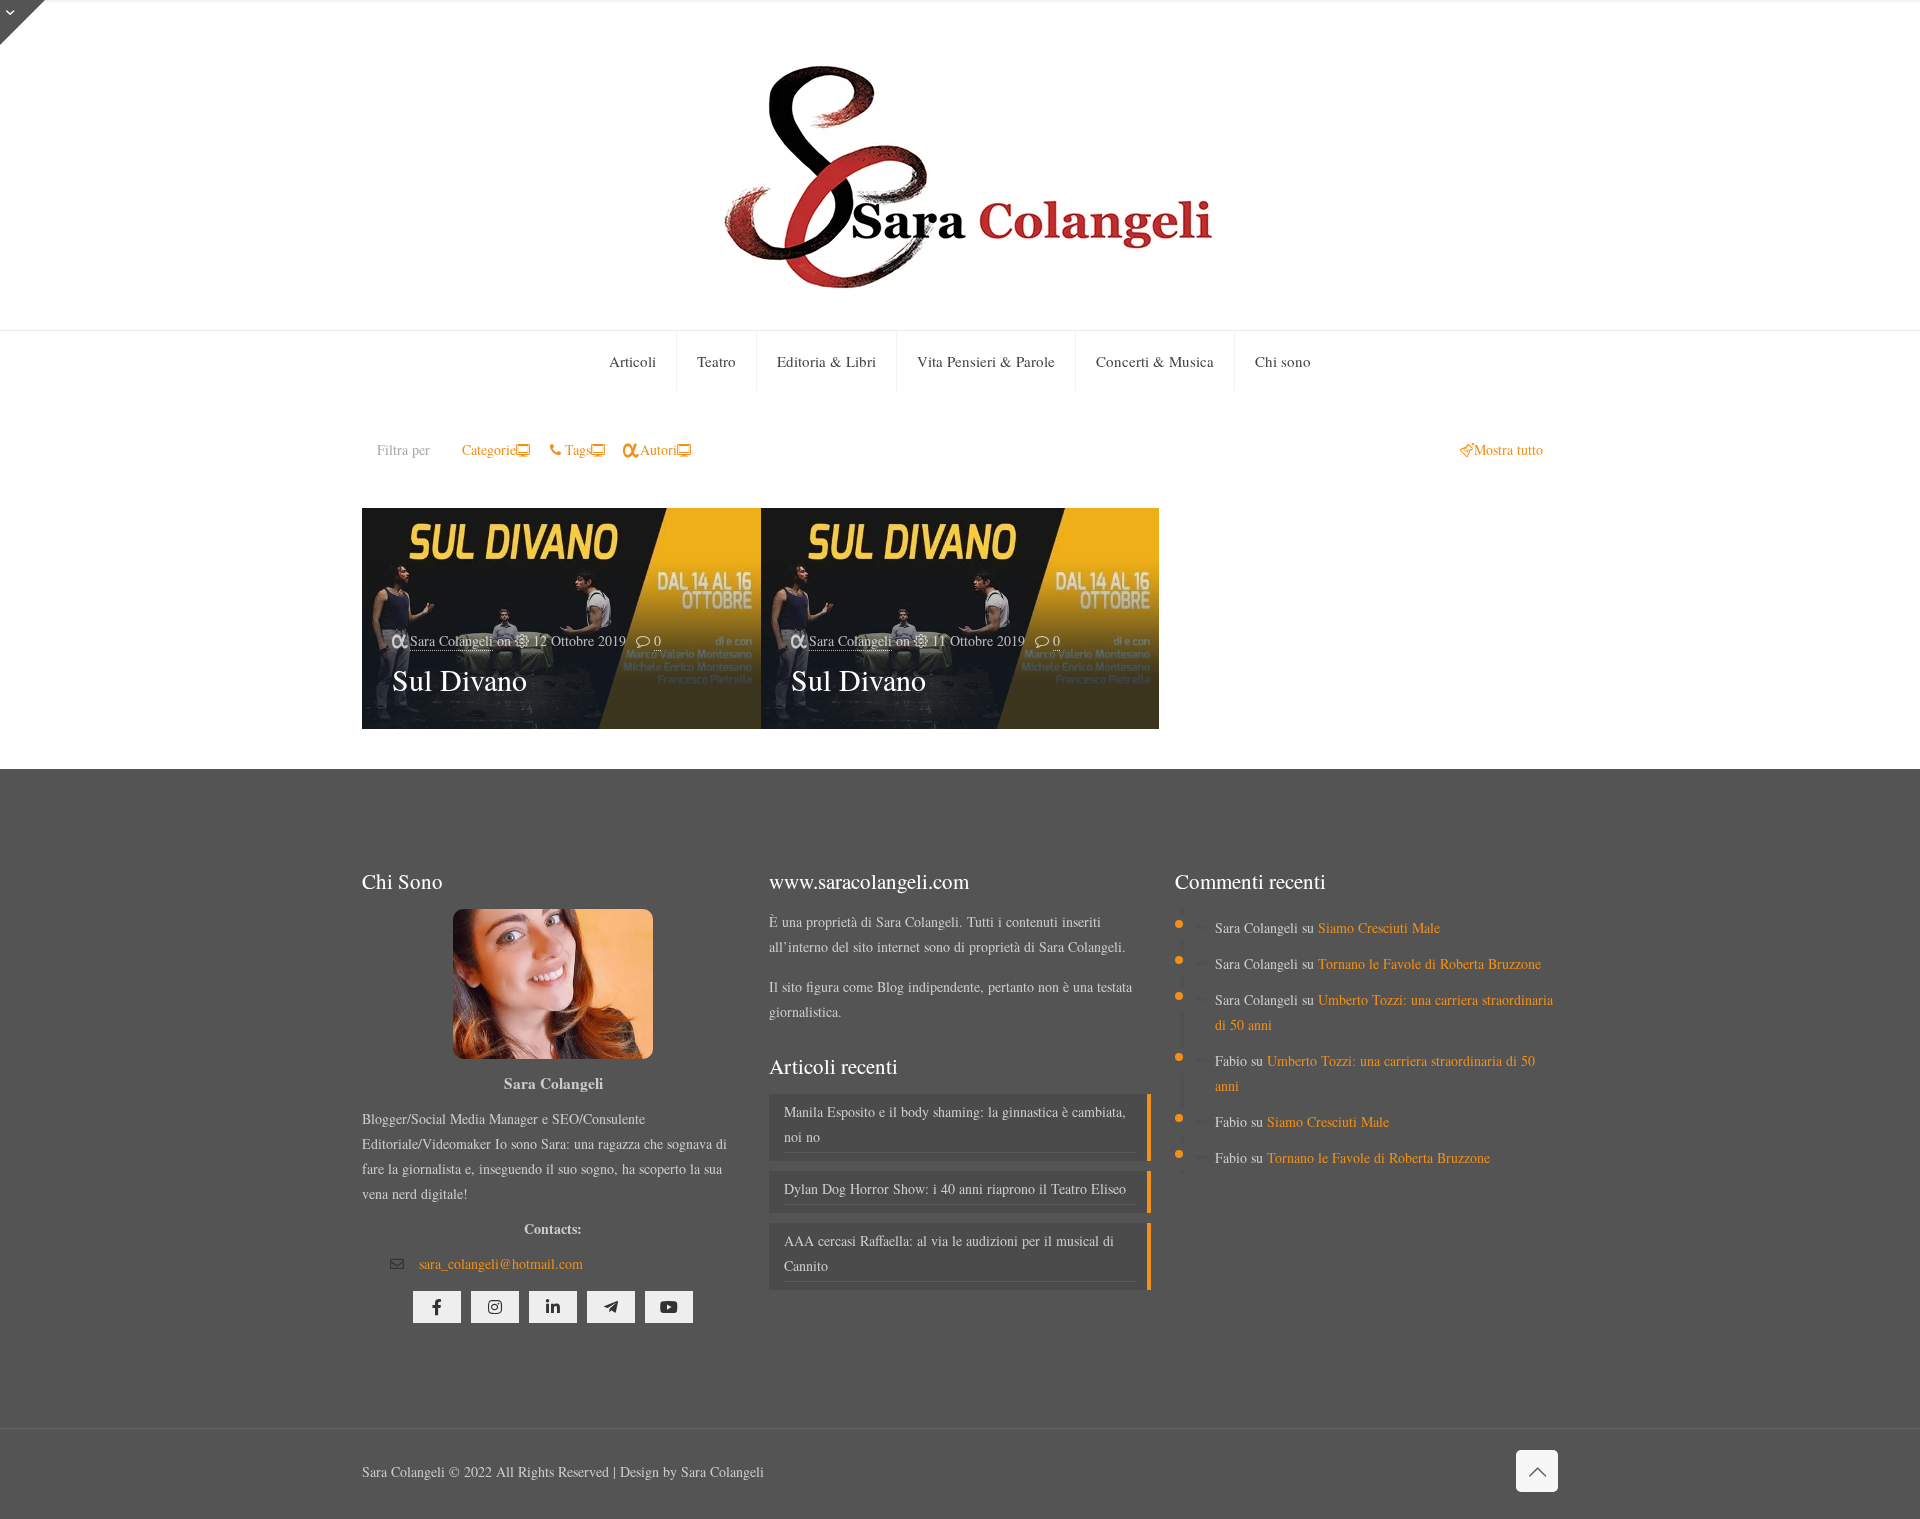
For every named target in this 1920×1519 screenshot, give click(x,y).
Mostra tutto (1508, 449)
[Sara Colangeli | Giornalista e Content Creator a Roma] (960, 165)
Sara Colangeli (451, 640)
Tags (578, 449)
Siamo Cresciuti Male (1379, 927)
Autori (658, 449)
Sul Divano (459, 679)
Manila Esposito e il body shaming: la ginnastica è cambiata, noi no (955, 1124)
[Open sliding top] (22, 22)
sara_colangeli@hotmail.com (501, 1263)
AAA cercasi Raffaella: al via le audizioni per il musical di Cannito (949, 1253)
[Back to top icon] (1537, 1471)
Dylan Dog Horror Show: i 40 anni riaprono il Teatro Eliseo (955, 1188)
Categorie (489, 449)
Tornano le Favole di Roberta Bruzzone (1429, 963)
